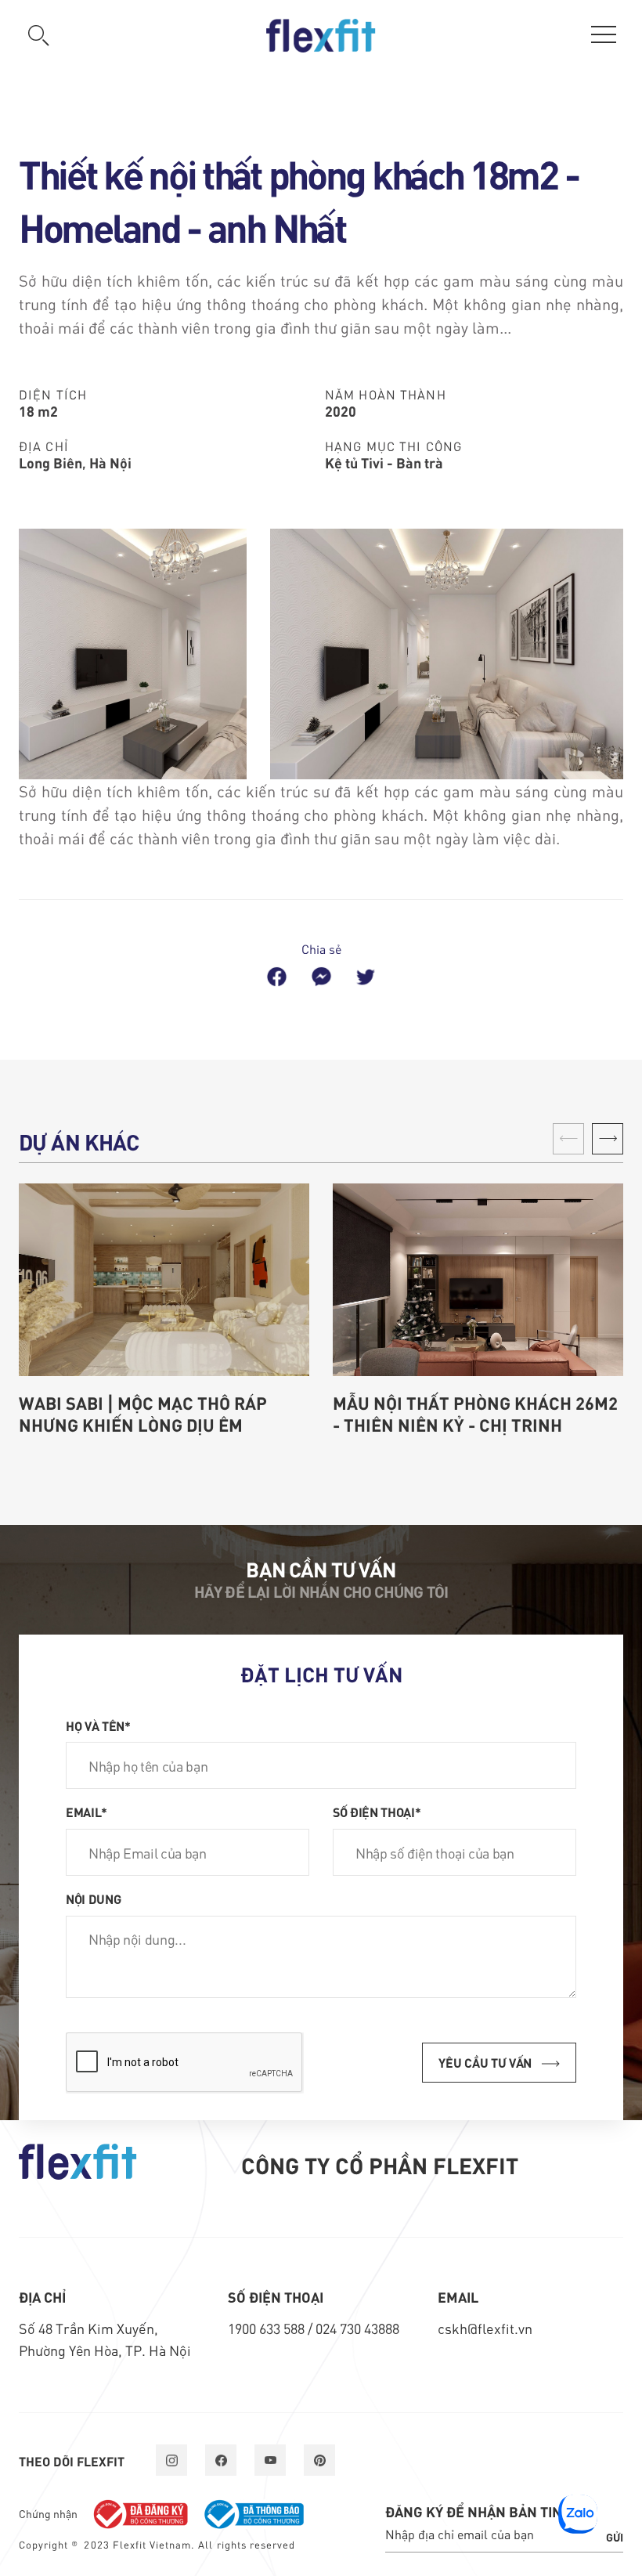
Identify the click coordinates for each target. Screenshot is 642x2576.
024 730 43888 (357, 2328)
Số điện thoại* (377, 1812)
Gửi (615, 2537)
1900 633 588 (268, 2328)
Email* (87, 1812)
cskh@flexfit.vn (485, 2328)
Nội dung (93, 1899)
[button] (608, 1139)
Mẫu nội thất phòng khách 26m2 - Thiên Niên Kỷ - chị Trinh (475, 1414)
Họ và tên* (98, 1725)
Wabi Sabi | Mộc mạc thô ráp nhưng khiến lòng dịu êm (143, 1414)
